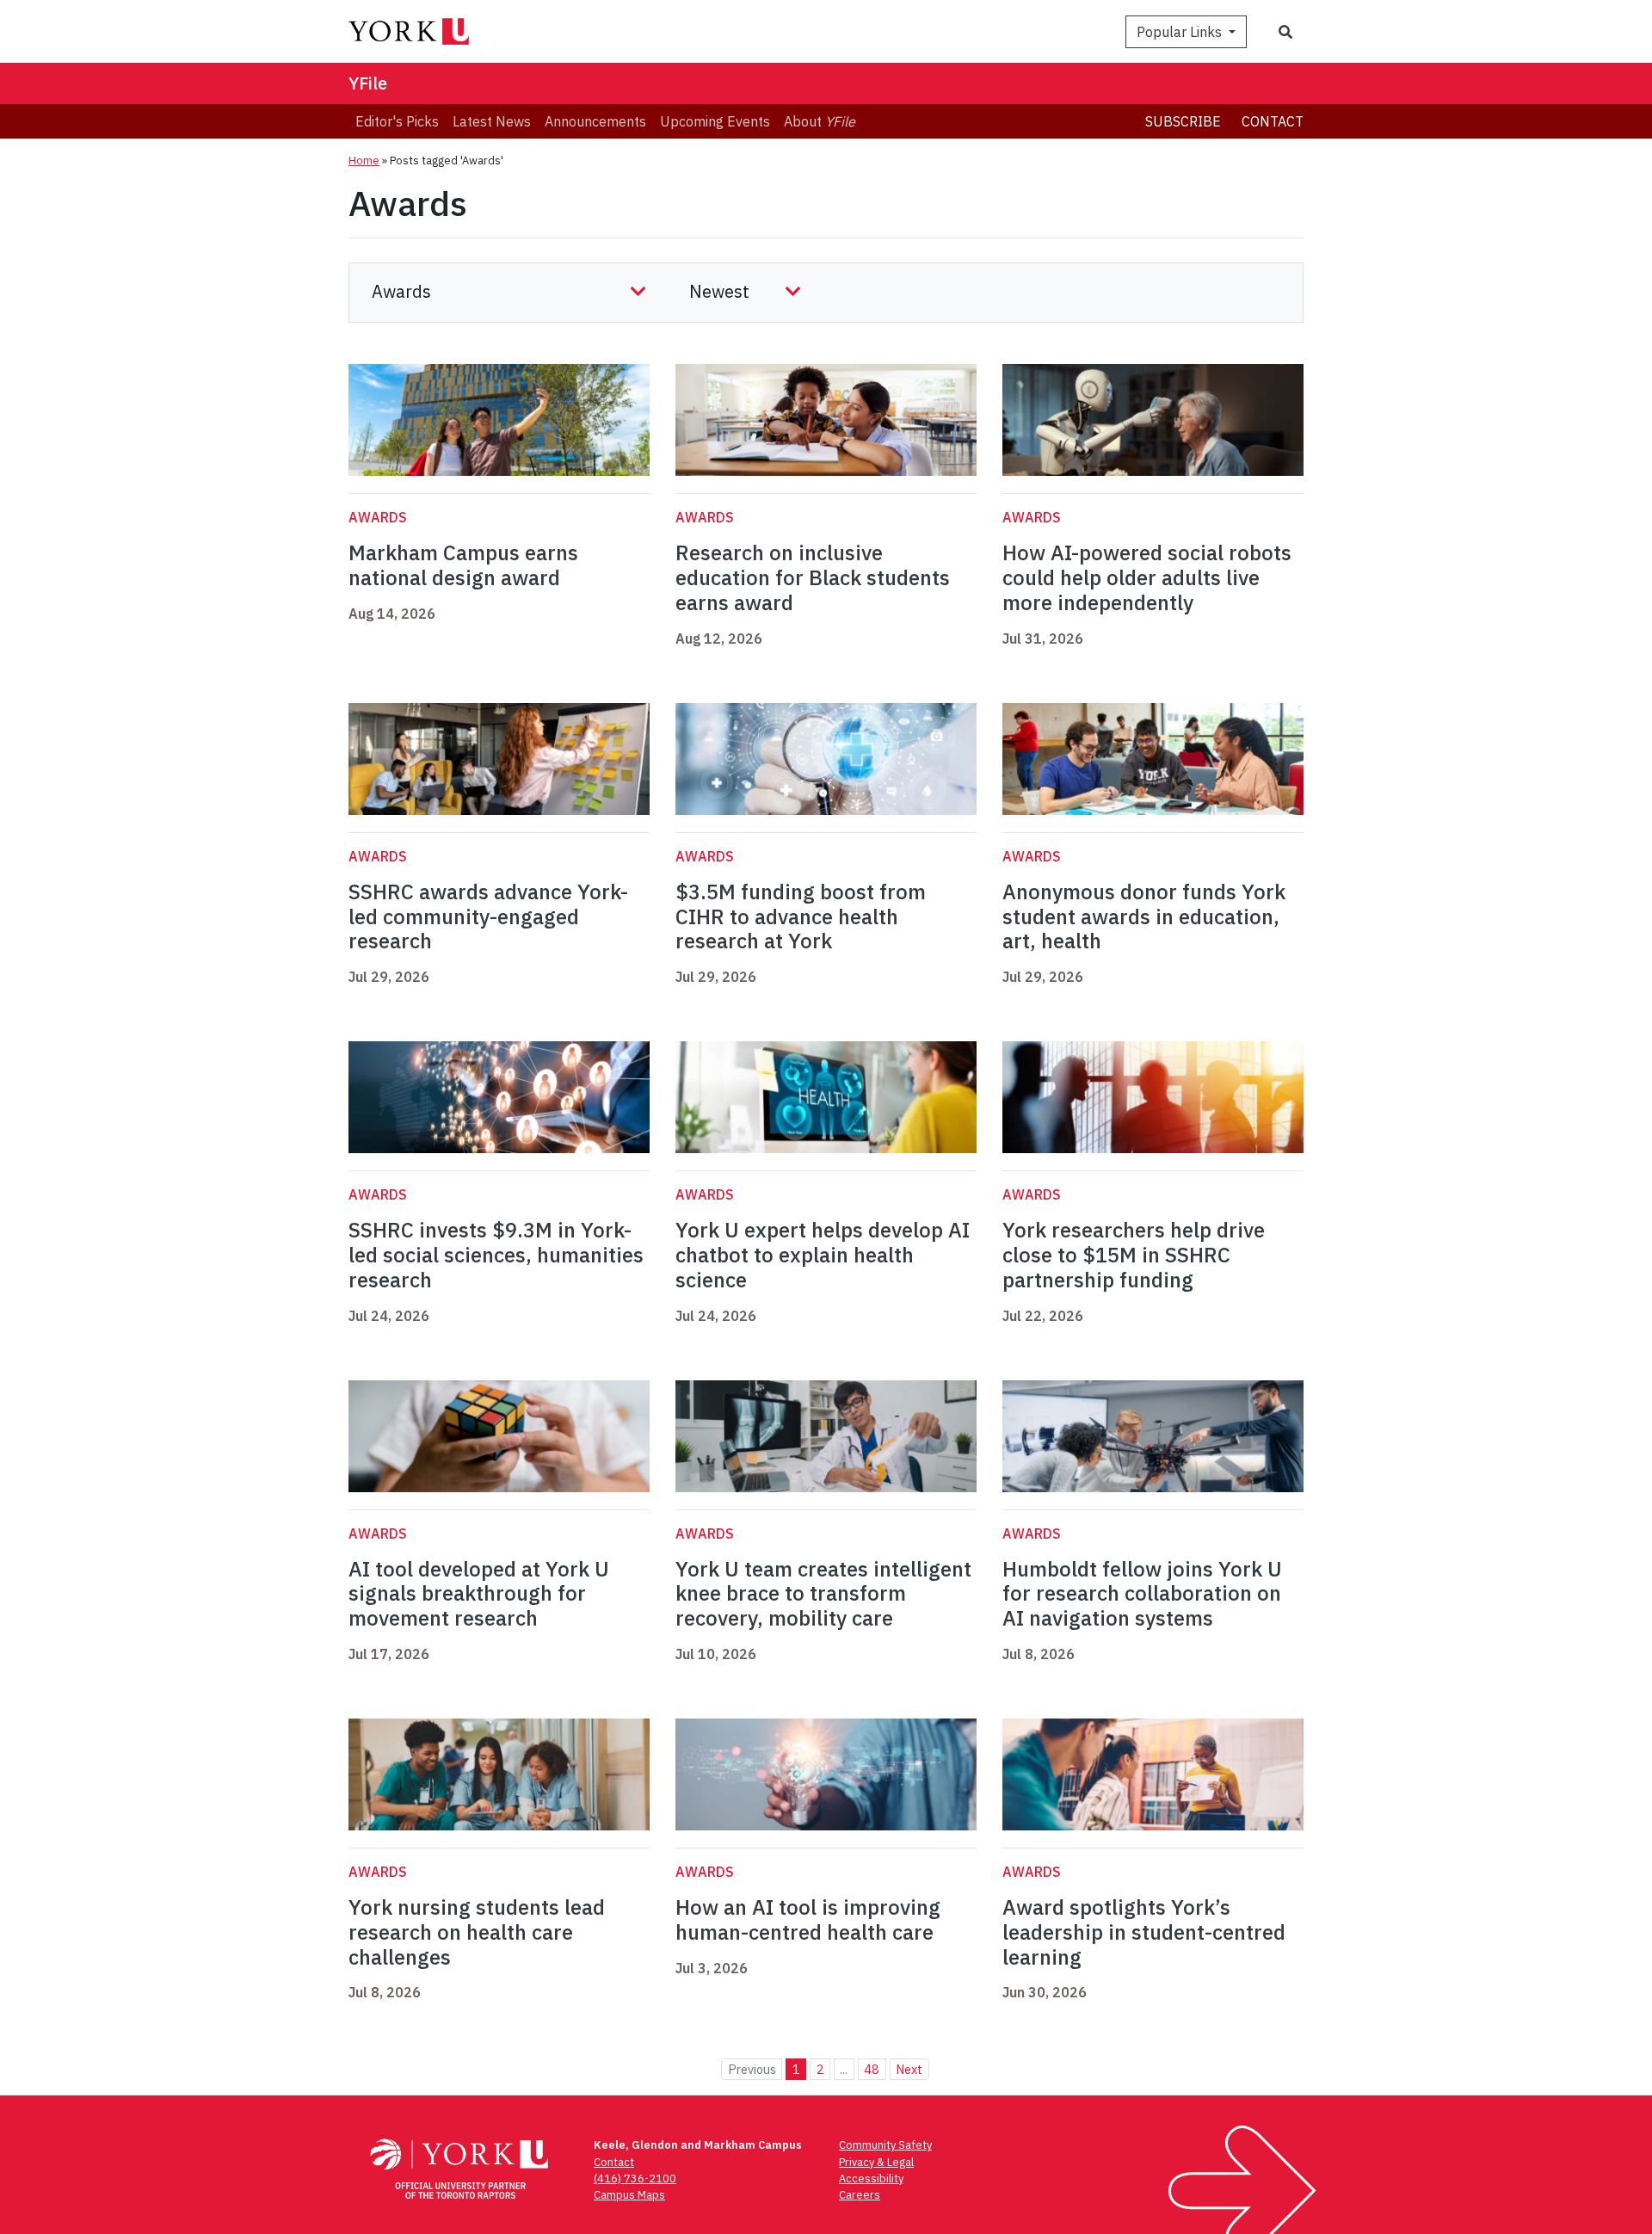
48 (872, 2069)
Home (364, 160)
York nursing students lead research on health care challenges (477, 1932)
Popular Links (1181, 32)
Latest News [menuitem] (492, 121)
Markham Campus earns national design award (463, 565)
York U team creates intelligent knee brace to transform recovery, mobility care (823, 1594)
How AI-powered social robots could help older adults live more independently (1147, 577)
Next (909, 2069)
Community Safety (885, 2145)
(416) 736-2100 (635, 2178)
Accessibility (871, 2178)
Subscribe (1183, 121)
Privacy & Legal (876, 2162)
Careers (860, 2195)
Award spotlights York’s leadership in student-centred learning (1144, 1932)
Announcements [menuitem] (595, 121)
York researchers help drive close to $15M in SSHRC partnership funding (1134, 1255)
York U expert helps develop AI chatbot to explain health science (823, 1255)
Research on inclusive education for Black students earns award (813, 577)
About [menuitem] (820, 121)
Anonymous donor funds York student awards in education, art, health (1144, 916)
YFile (368, 83)
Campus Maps (629, 2195)
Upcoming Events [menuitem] (715, 121)
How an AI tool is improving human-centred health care (808, 1919)
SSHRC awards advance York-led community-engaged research (488, 916)
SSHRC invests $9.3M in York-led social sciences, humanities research (496, 1255)
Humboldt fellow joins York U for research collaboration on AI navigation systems (1142, 1594)
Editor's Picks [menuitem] (397, 121)
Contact (1273, 121)
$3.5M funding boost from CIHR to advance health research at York (801, 916)
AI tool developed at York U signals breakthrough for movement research (479, 1594)
